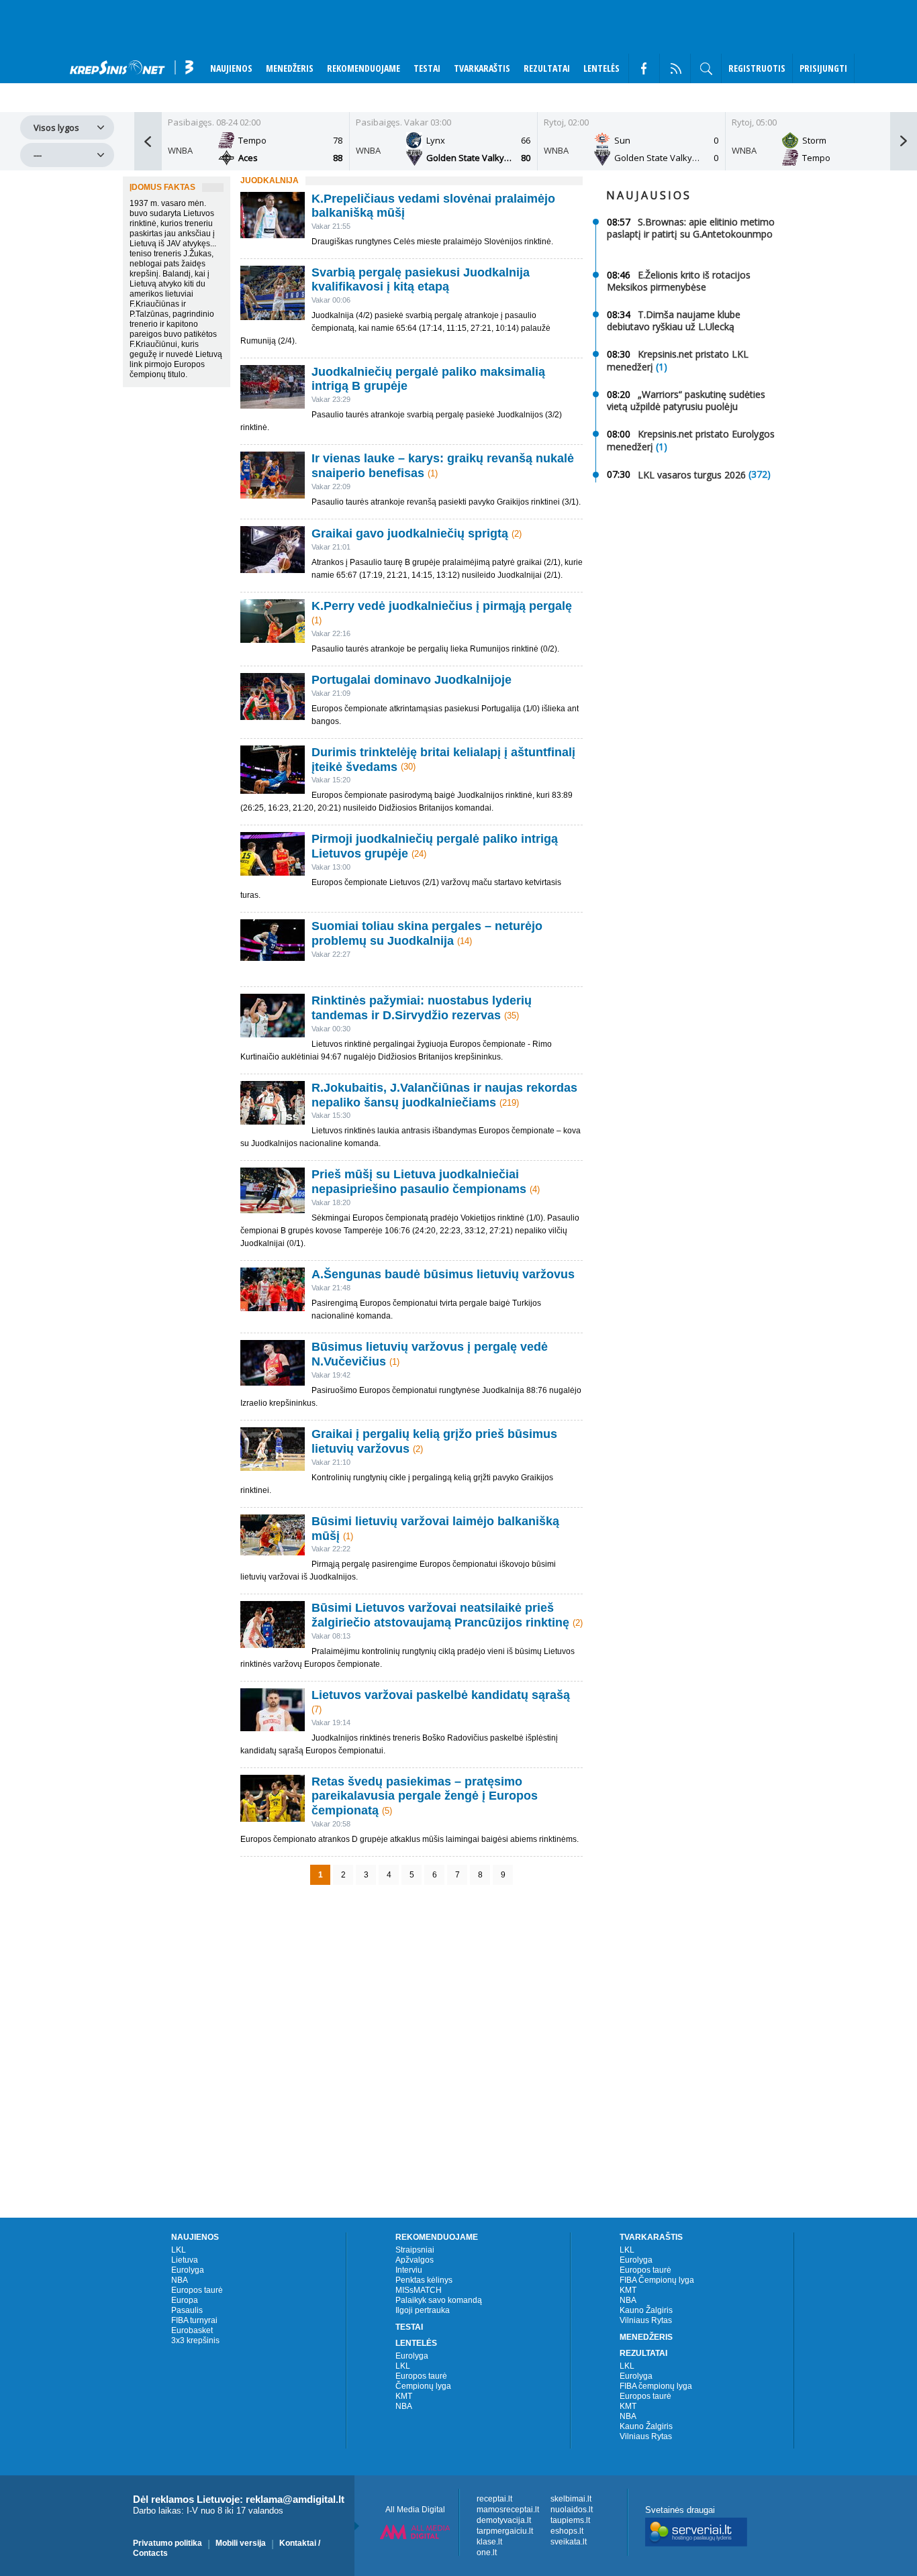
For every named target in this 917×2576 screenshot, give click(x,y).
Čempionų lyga (423, 2386)
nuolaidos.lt (572, 2510)
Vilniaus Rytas (646, 2320)
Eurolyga (188, 2270)
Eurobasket (192, 2330)
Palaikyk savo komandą (439, 2300)
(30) (408, 767)
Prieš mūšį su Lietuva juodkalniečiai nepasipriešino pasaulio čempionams (419, 1182)
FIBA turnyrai (194, 2320)
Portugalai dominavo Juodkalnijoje (412, 680)
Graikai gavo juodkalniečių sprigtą (410, 533)
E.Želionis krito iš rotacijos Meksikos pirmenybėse (679, 281)
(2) (517, 534)
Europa (185, 2300)
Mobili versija (241, 2543)
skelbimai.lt (571, 2499)
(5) (387, 1811)
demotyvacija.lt (504, 2520)
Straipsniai (415, 2250)
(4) (535, 1189)
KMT (404, 2396)
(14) (465, 941)
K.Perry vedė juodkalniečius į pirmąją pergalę (442, 606)
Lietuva (185, 2260)
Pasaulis (187, 2310)
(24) (419, 854)
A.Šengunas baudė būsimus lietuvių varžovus (443, 1274)
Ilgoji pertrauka (423, 2310)
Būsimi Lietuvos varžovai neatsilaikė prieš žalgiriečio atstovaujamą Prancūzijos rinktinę (440, 1615)
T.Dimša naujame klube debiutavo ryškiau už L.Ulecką (674, 320)
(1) (433, 473)
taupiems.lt (570, 2520)
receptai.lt (494, 2499)
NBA (180, 2280)
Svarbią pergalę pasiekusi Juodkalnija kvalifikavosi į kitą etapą (421, 279)
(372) (760, 474)
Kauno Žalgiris (646, 2310)
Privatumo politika (167, 2543)
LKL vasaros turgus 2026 (692, 474)
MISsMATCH (419, 2290)
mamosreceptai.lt (508, 2510)
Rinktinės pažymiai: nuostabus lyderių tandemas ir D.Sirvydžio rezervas (422, 1008)
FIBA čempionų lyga (656, 2386)
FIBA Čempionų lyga (657, 2280)
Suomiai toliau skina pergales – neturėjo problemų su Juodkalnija (427, 933)
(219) (509, 1102)
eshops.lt (567, 2531)
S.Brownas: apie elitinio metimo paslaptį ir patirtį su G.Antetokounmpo (691, 228)
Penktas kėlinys (424, 2280)
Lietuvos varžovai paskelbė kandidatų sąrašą (441, 1695)
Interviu (409, 2270)
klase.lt (489, 2542)
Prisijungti (823, 68)
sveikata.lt (569, 2542)
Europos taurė (197, 2290)
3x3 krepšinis (195, 2340)
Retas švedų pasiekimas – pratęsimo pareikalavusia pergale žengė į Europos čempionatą (425, 1796)
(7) (317, 1709)
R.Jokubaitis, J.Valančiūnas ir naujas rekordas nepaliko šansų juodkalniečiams (444, 1095)
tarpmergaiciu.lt (505, 2531)
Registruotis (757, 68)
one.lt (487, 2553)
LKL (179, 2250)
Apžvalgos (415, 2260)
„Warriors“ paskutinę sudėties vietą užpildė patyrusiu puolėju (686, 400)
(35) (512, 1016)
